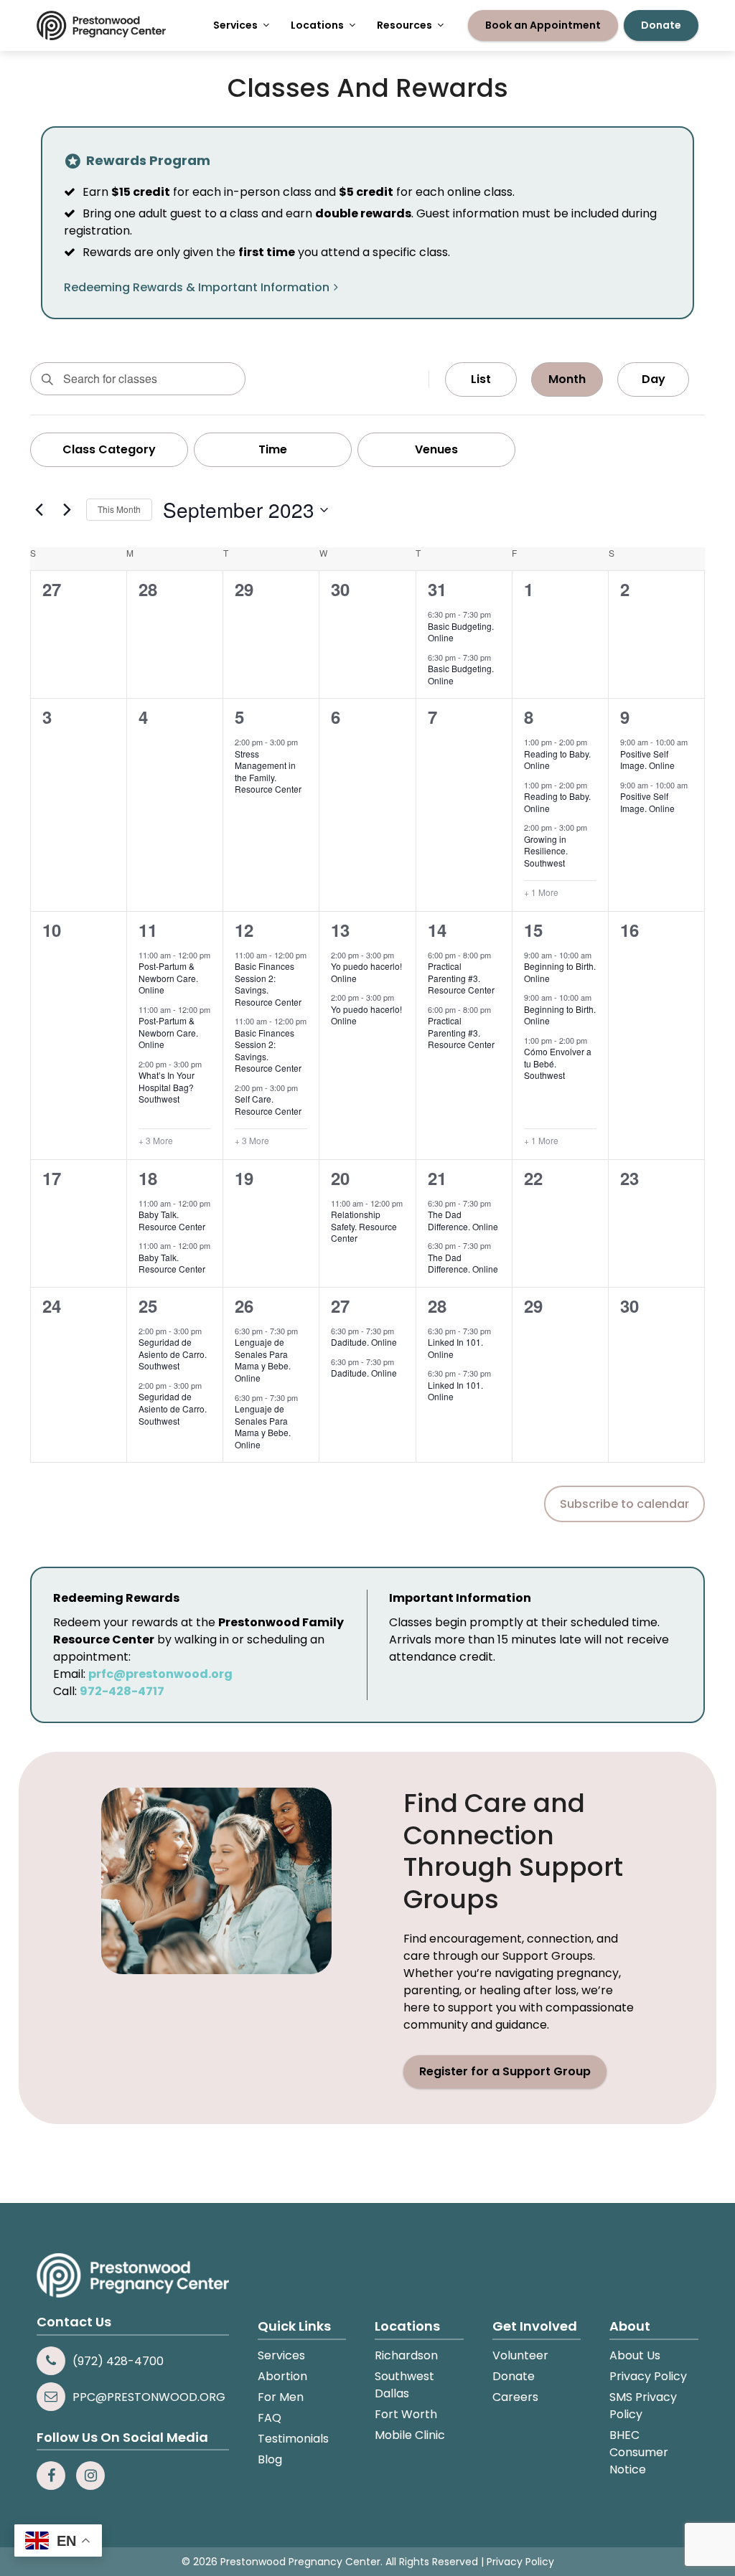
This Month (119, 509)
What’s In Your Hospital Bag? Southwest (167, 1087)
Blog (270, 2459)
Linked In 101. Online (455, 1348)
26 (244, 1306)
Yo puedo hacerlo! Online (366, 972)
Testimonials (293, 2439)
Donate (514, 2376)
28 (437, 1306)
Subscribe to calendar (624, 1504)
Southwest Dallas (404, 2385)
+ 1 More (541, 892)
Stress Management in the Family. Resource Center (268, 772)
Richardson (406, 2355)
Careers (515, 2397)
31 (437, 589)
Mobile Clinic (410, 2435)
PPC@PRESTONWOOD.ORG (149, 2397)
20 (340, 1178)
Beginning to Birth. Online (560, 972)
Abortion (282, 2376)
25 (148, 1306)
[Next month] (67, 510)
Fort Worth (406, 2414)
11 (148, 930)
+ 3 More (156, 1141)
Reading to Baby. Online (557, 760)
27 (340, 1306)
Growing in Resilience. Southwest (546, 851)
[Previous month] (39, 510)
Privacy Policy (648, 2376)
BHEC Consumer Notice (639, 2452)
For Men (281, 2397)
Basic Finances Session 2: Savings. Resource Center (268, 984)
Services (281, 2355)
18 (148, 1178)
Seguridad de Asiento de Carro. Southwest (173, 1354)
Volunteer (520, 2355)
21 (437, 1178)
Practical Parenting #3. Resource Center (461, 978)
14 (437, 930)
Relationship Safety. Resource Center (364, 1226)
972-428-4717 (122, 1691)
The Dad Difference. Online (463, 1220)
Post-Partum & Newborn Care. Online (168, 978)
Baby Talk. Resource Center (172, 1220)
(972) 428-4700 (118, 2361)
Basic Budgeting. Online (461, 632)
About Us (635, 2355)
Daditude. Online (364, 1342)
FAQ (270, 2418)
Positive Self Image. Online (647, 760)
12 (244, 930)
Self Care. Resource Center (268, 1105)
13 (340, 930)
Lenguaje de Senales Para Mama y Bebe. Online (263, 1360)
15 (533, 930)
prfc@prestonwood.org (160, 1674)
